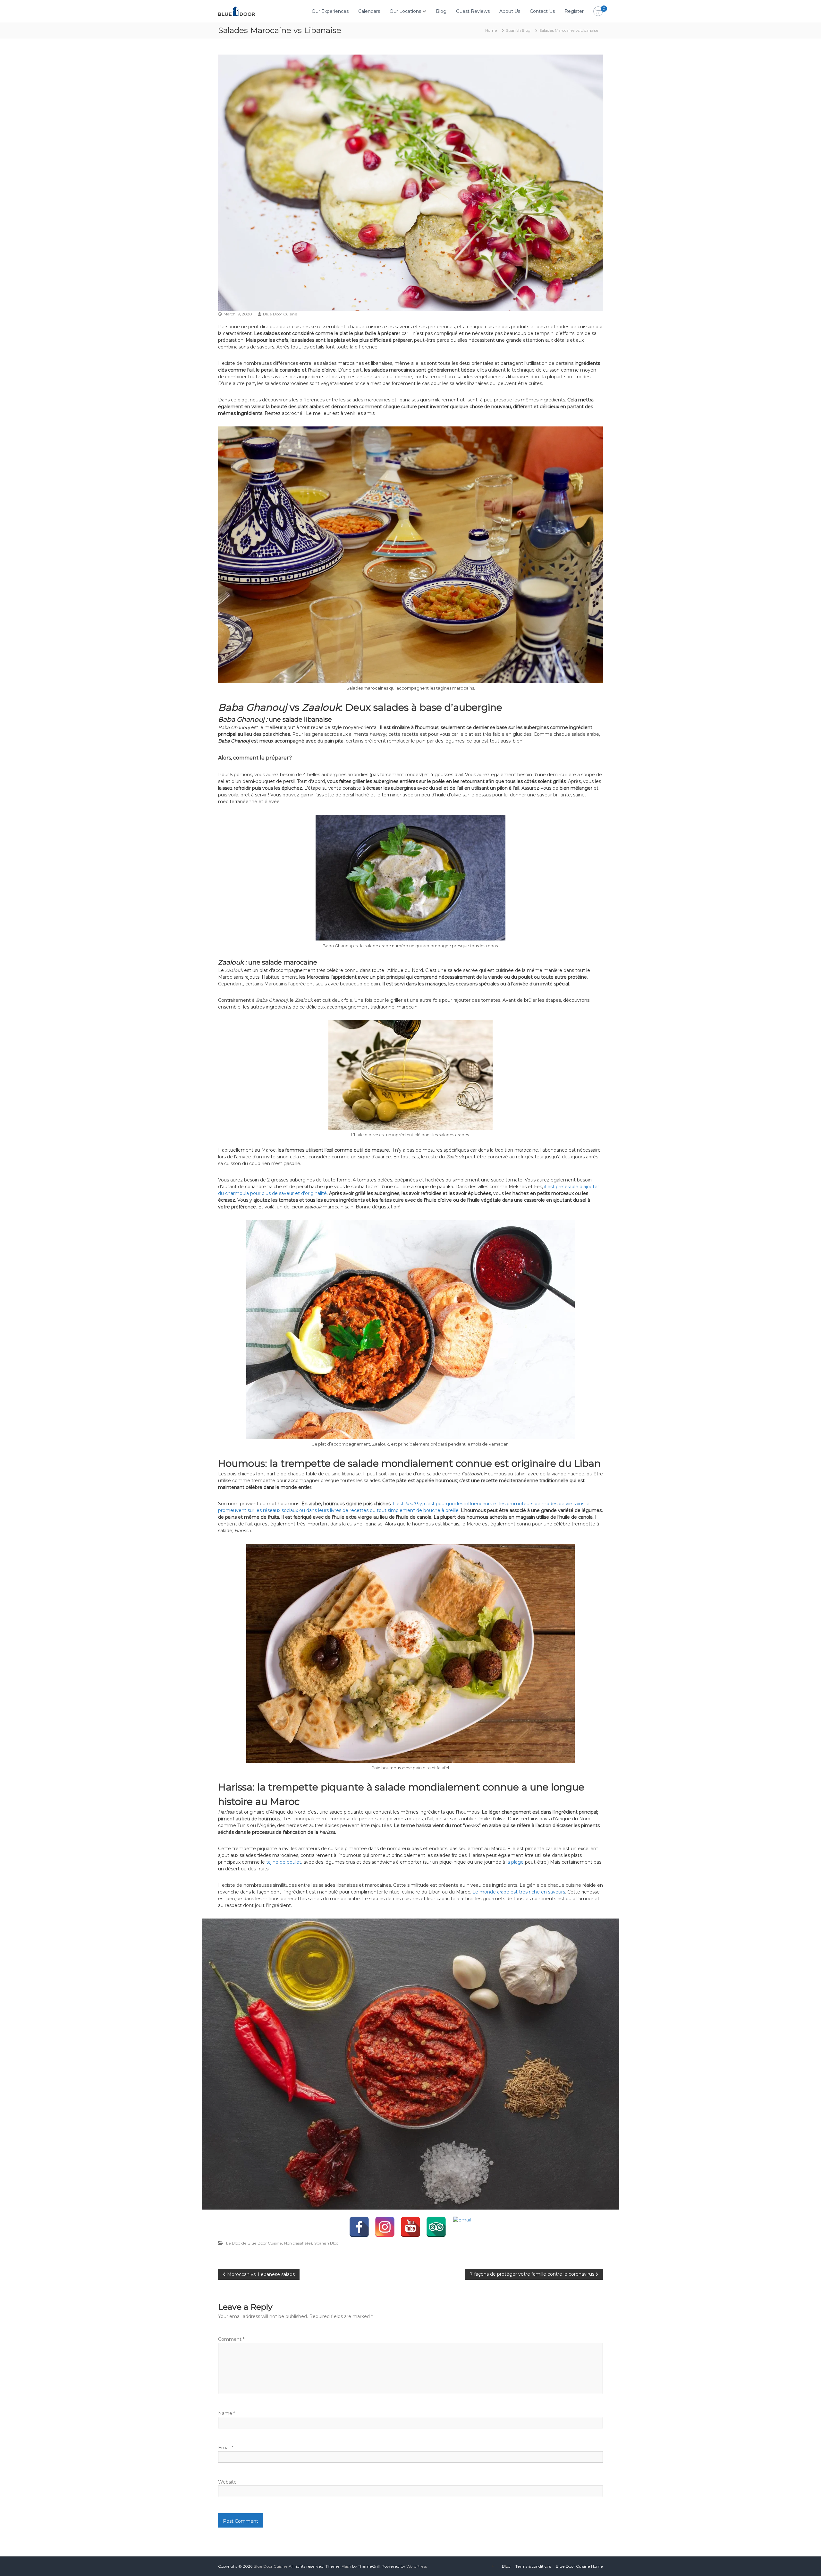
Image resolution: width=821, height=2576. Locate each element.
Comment (231, 2339)
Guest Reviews (473, 11)
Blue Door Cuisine (280, 314)
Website (227, 2482)
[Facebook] (359, 2227)
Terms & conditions (533, 2566)
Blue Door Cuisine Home (579, 2566)
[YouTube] (410, 2227)
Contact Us (542, 11)
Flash (346, 2566)
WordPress (417, 2566)
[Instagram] (385, 2227)
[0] (598, 12)
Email (226, 2448)
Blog (441, 11)
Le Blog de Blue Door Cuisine (254, 2243)
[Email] (462, 2227)
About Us (510, 11)
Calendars (369, 11)
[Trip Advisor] (436, 2227)
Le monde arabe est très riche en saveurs (519, 1892)
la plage (516, 1862)
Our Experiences (330, 11)
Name (227, 2413)
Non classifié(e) (298, 2243)
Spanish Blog (518, 30)
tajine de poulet (284, 1862)
